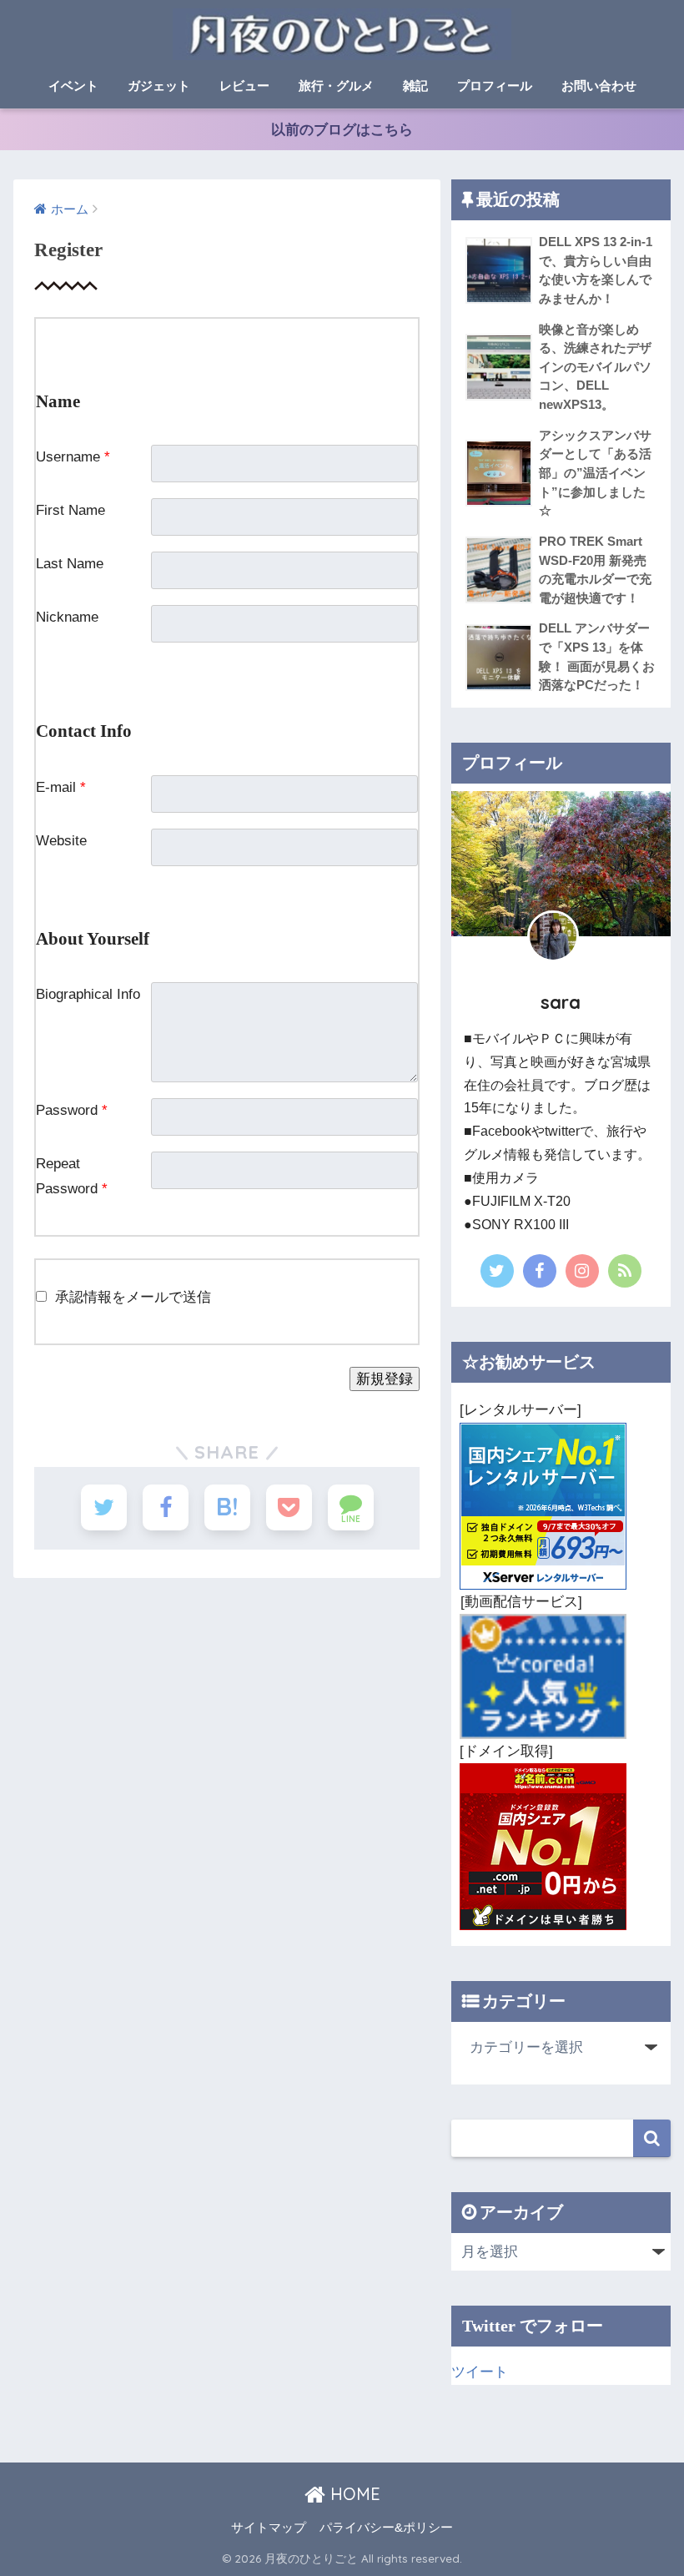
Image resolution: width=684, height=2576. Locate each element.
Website (61, 841)
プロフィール (495, 86)
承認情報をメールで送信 (133, 1297)
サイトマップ (269, 2528)
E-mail (61, 787)
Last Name (70, 564)
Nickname (67, 617)
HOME (353, 2494)
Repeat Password (72, 1176)
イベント (73, 86)
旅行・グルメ (336, 86)
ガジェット (159, 86)
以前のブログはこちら (342, 130)
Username (73, 457)
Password (72, 1110)
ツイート (480, 2372)
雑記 (415, 86)
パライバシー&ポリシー (386, 2528)
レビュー (244, 86)
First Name (70, 510)
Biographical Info (88, 994)
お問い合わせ (599, 86)
